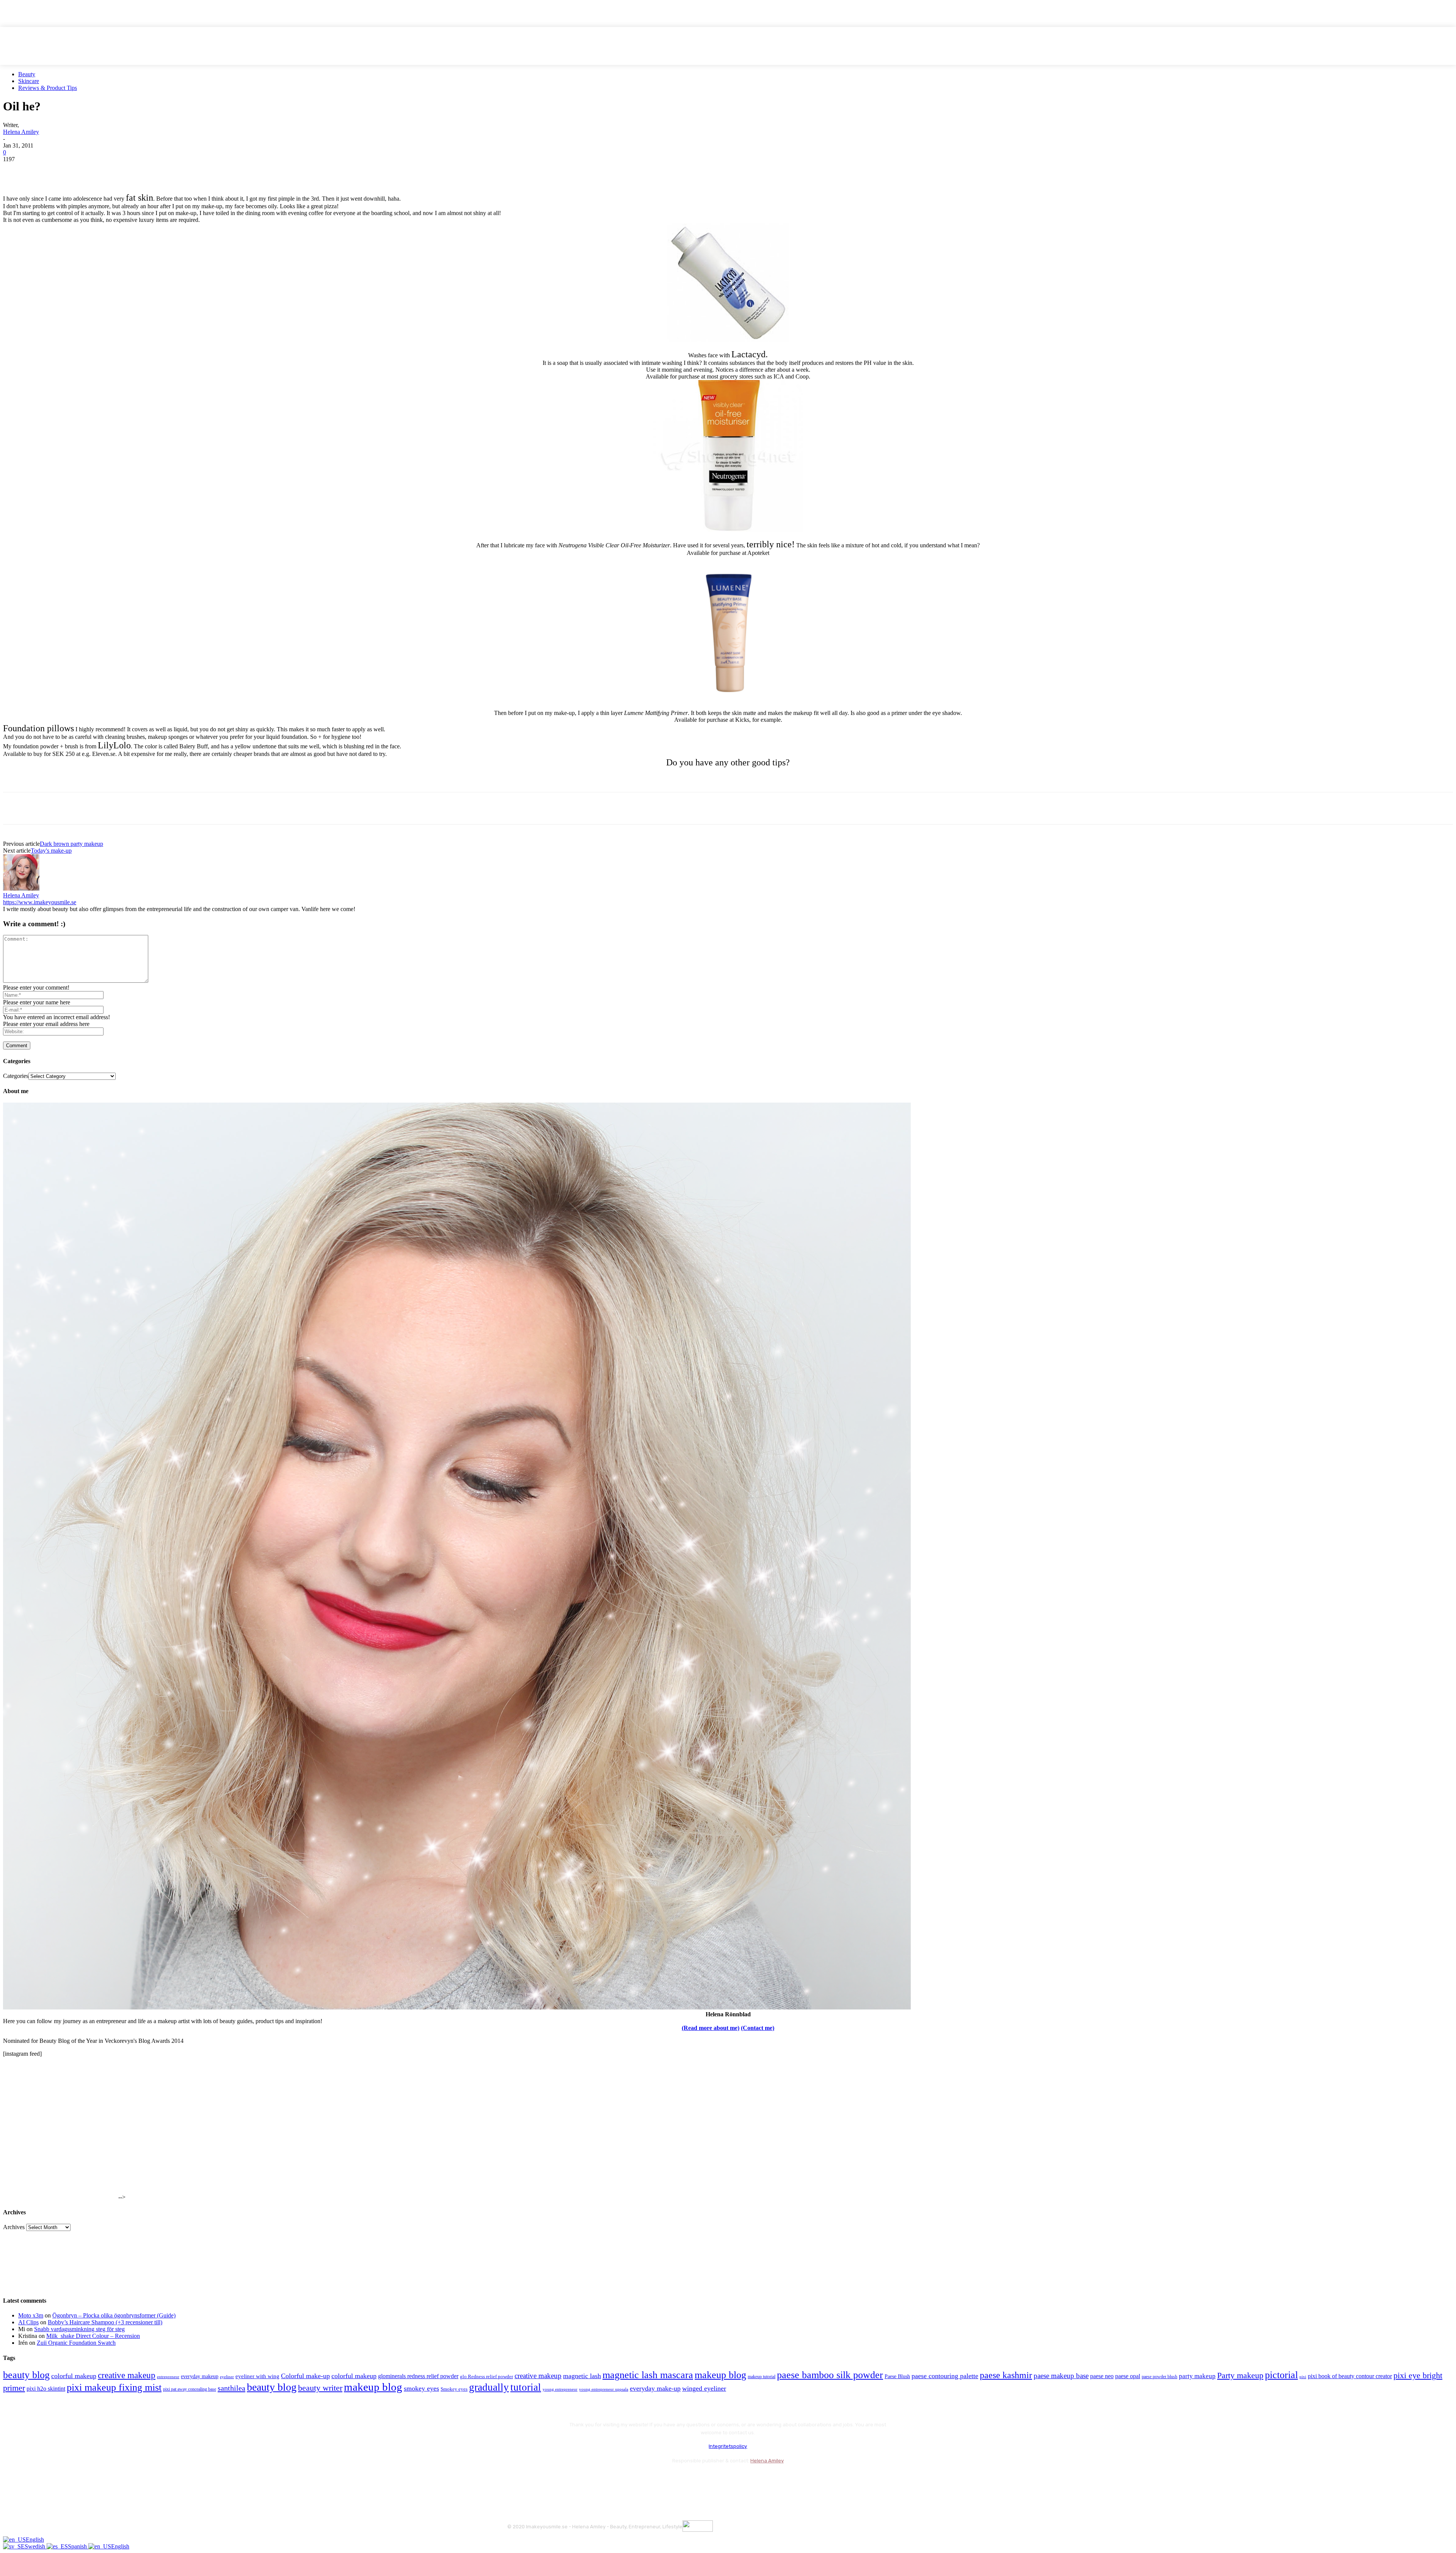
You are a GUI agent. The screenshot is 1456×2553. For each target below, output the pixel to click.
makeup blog (720, 2375)
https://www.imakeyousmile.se (40, 902)
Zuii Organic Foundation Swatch (76, 2343)
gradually (489, 2387)
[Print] (125, 171)
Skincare (29, 81)
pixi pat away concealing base (190, 2389)
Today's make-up (51, 851)
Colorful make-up (305, 2376)
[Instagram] (535, 2480)
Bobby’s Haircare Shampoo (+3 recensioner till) (105, 2322)
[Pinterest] (70, 171)
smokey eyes (421, 2388)
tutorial (526, 2387)
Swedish (36, 2546)
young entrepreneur (560, 2389)
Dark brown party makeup (71, 844)
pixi (1303, 2377)
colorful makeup (74, 2376)
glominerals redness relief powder (418, 2376)
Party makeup (1240, 2375)
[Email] (97, 171)
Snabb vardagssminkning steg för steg (79, 2329)
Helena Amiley (21, 132)
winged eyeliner (704, 2388)
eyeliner (227, 2377)
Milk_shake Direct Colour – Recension (93, 2336)
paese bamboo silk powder (830, 2375)
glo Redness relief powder (486, 2376)
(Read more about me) (711, 2028)
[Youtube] (595, 2480)
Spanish (78, 2546)
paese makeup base (1061, 2376)
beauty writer (320, 2388)
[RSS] (575, 2480)
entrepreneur (168, 2377)
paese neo (1102, 2376)
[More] (152, 171)
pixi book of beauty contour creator (1350, 2376)
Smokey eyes (454, 2389)
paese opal (1128, 2376)
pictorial (1281, 2375)
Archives (14, 2227)
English (35, 2540)
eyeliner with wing (257, 2376)
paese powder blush (1159, 2377)
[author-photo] (21, 888)
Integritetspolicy (728, 2446)
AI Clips (28, 2322)
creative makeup (127, 2375)
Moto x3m (31, 2315)
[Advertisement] (92, 779)
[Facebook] (16, 171)
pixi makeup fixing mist (114, 2387)
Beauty (27, 74)
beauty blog (26, 2375)
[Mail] (555, 2480)
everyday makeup (200, 2376)
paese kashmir (1006, 2375)
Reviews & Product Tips (48, 88)
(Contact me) (758, 2028)
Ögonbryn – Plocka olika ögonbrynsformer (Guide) (114, 2315)
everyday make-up (655, 2388)
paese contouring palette (945, 2376)
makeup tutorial (762, 2377)
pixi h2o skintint (46, 2389)
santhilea (231, 2388)
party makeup (1197, 2376)
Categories (16, 1076)
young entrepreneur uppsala (604, 2389)
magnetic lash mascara (648, 2375)
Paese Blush (897, 2376)
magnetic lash (582, 2376)
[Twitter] (43, 171)
